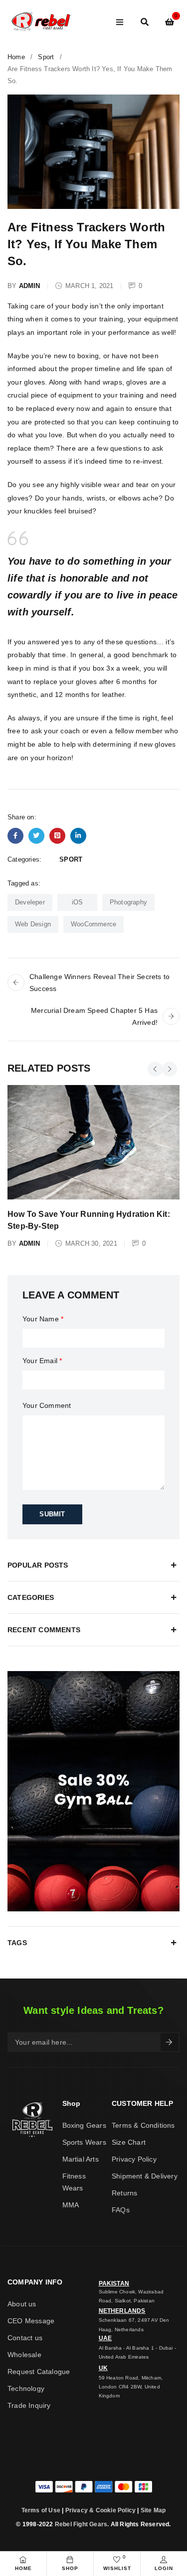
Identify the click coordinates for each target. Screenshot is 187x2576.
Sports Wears (84, 2142)
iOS (78, 902)
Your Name (43, 1319)
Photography (128, 902)
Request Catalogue (39, 2372)
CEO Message (31, 2321)
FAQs (121, 2210)
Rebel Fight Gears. (82, 2524)
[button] (155, 1069)
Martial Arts (81, 2159)
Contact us (25, 2338)
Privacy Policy (134, 2159)
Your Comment (47, 1405)
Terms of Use (41, 2510)
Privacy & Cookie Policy (101, 2510)
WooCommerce (93, 924)
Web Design (33, 924)
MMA (71, 2205)
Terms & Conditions (143, 2125)
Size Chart (129, 2142)
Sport (46, 57)
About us (22, 2304)
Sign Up (170, 2042)
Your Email (42, 1361)
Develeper (30, 902)
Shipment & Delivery (145, 2176)
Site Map (153, 2510)
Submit (52, 1514)
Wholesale (24, 2355)
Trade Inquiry (29, 2405)
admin (30, 286)
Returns (124, 2193)
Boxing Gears (84, 2125)
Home (16, 57)
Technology (26, 2388)
